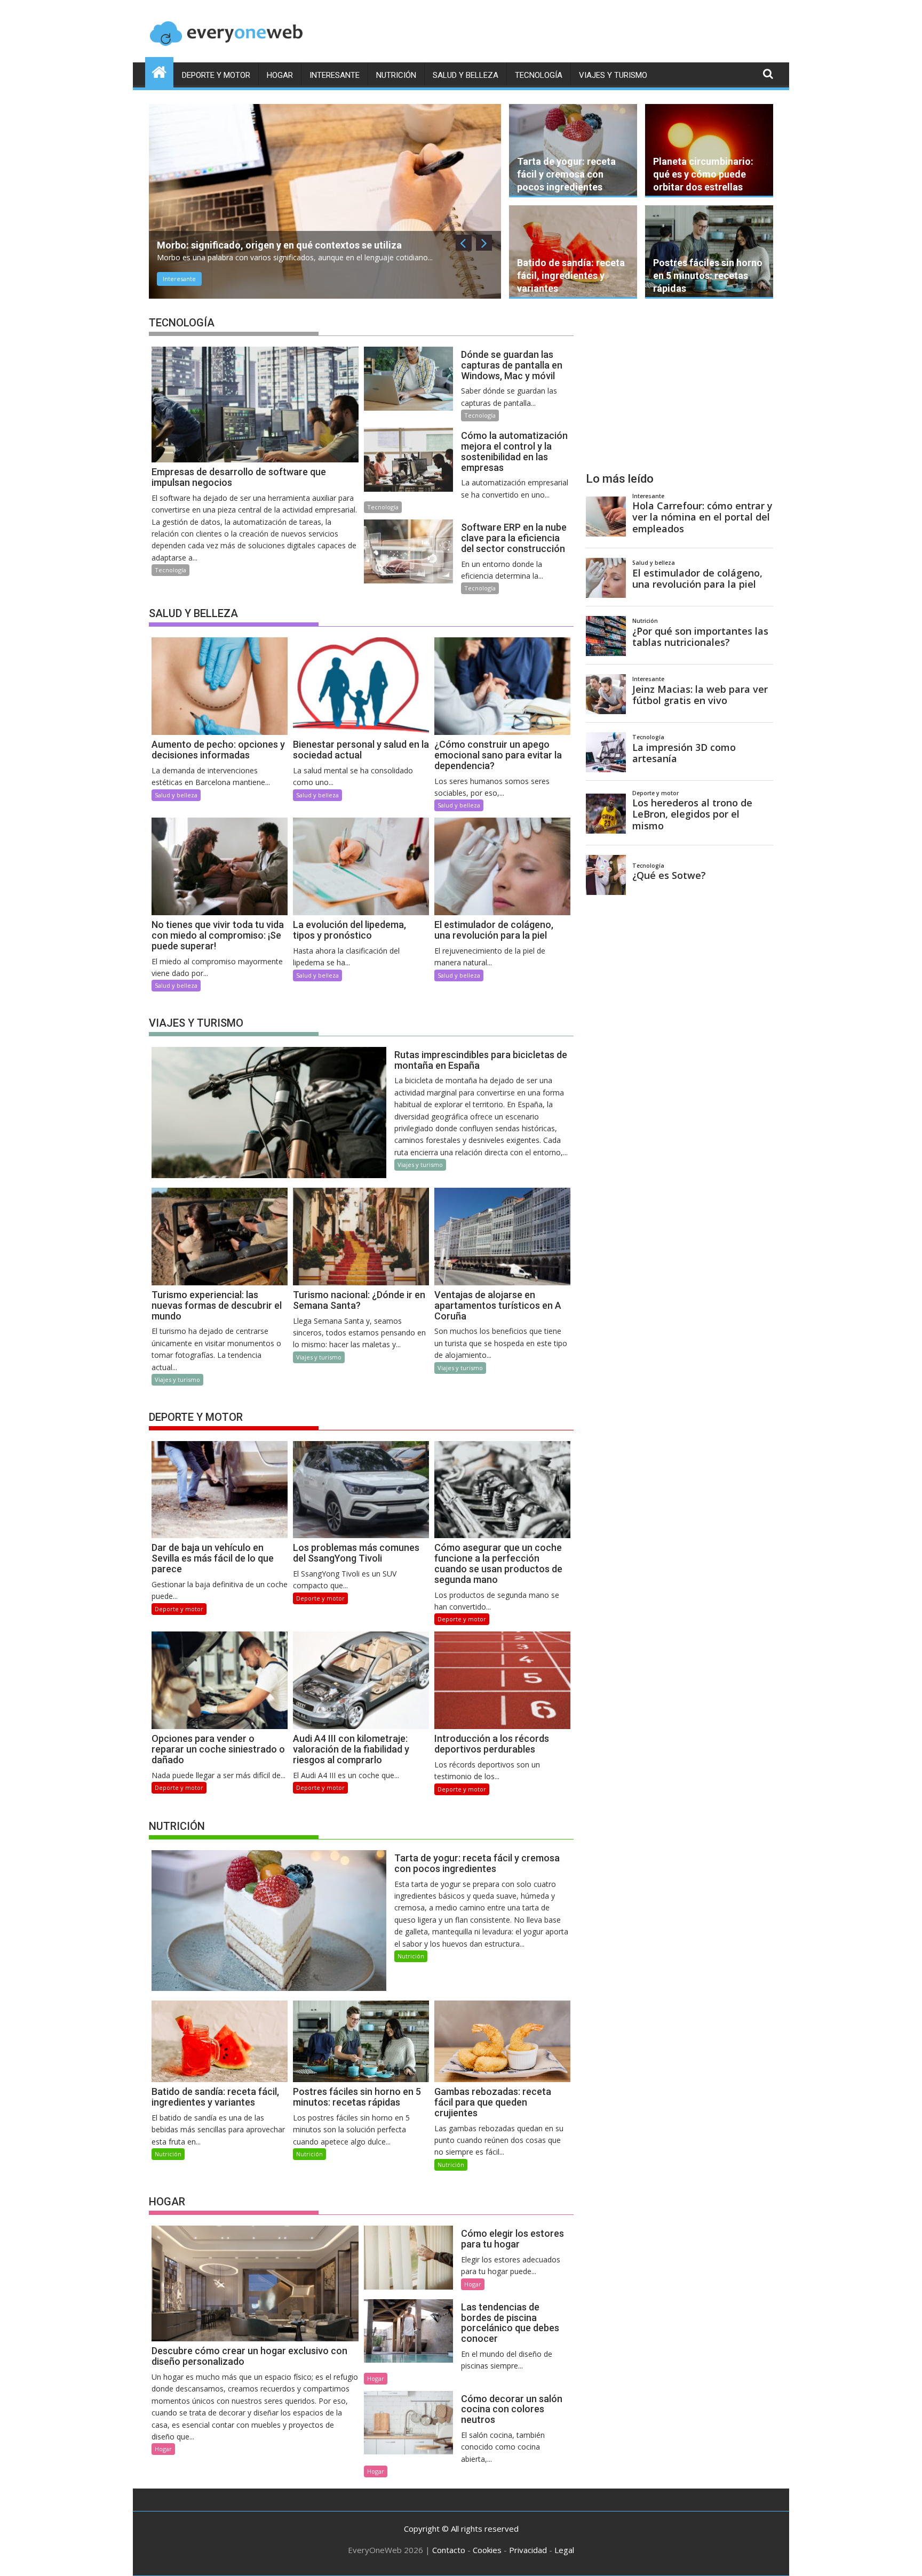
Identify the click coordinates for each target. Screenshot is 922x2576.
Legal (564, 2550)
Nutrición (396, 75)
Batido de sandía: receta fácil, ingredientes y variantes (571, 275)
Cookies (487, 2550)
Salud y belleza (466, 75)
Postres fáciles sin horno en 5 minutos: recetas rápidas (708, 275)
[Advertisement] (679, 386)
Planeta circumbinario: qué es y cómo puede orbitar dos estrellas (703, 174)
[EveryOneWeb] (159, 71)
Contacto (449, 2550)
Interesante (335, 75)
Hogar (280, 75)
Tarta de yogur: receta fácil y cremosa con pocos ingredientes (566, 174)
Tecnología (539, 75)
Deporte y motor (216, 75)
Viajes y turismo (613, 75)
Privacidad (528, 2550)
